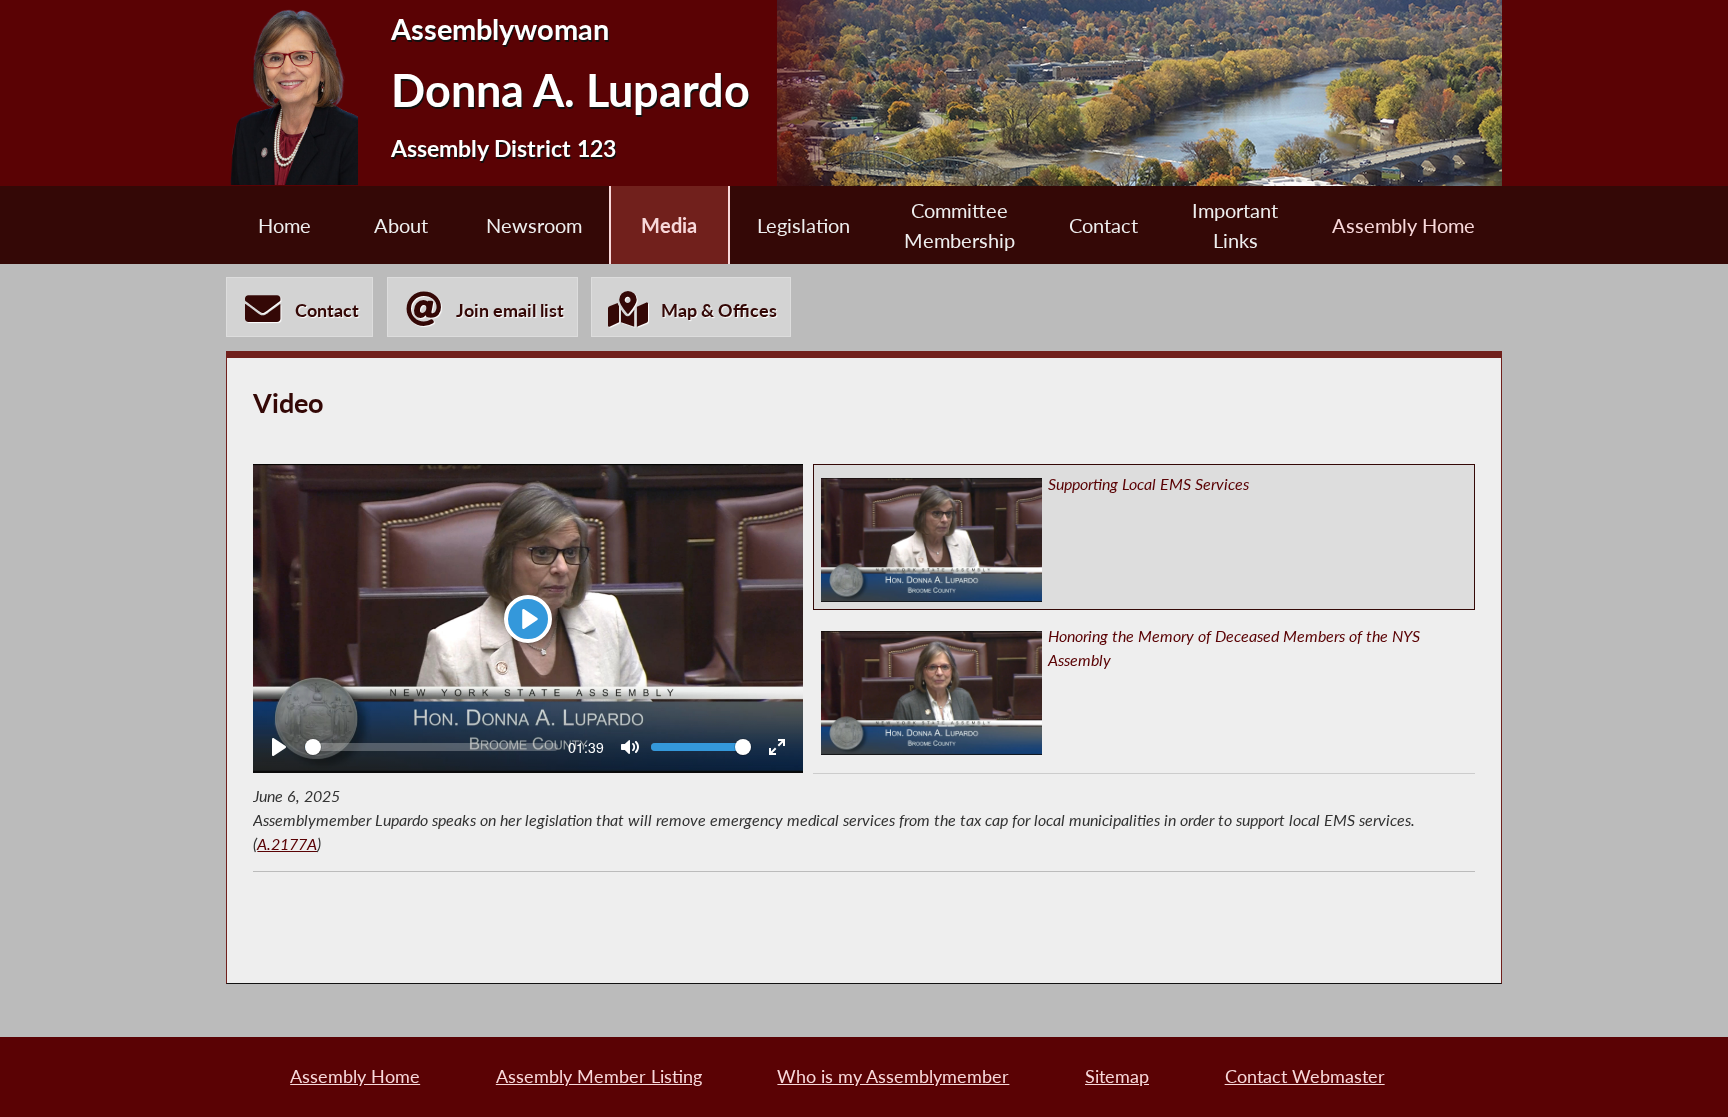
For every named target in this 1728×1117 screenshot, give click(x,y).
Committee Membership (959, 225)
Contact (1103, 225)
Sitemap (1117, 1076)
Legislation (803, 225)
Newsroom (534, 225)
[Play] (279, 747)
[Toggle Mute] (630, 747)
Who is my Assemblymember (893, 1076)
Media (669, 225)
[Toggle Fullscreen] (777, 747)
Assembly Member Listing (599, 1076)
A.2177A (287, 843)
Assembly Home (1403, 225)
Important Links (1235, 225)
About (401, 225)
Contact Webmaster (1305, 1076)
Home (284, 225)
